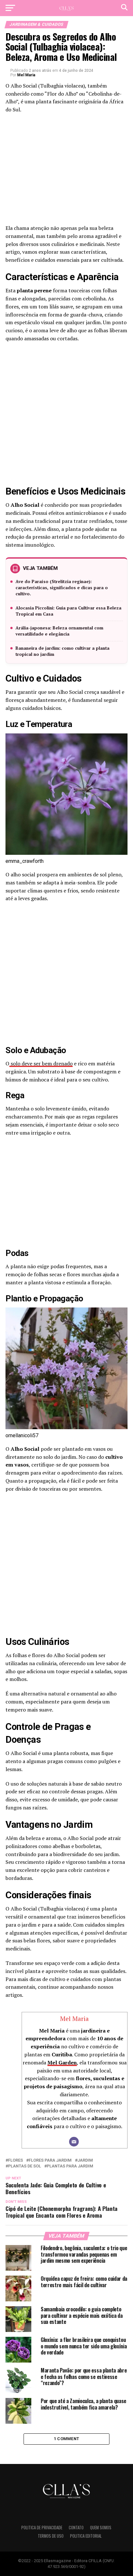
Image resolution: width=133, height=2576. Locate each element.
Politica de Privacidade (42, 2528)
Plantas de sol (25, 2166)
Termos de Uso (51, 2536)
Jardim (85, 2161)
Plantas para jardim (70, 2166)
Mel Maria (26, 75)
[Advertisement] (66, 171)
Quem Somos (101, 2528)
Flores (15, 2161)
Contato (76, 2528)
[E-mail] (74, 2142)
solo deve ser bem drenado (41, 1063)
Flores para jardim (50, 2161)
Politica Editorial (86, 2536)
